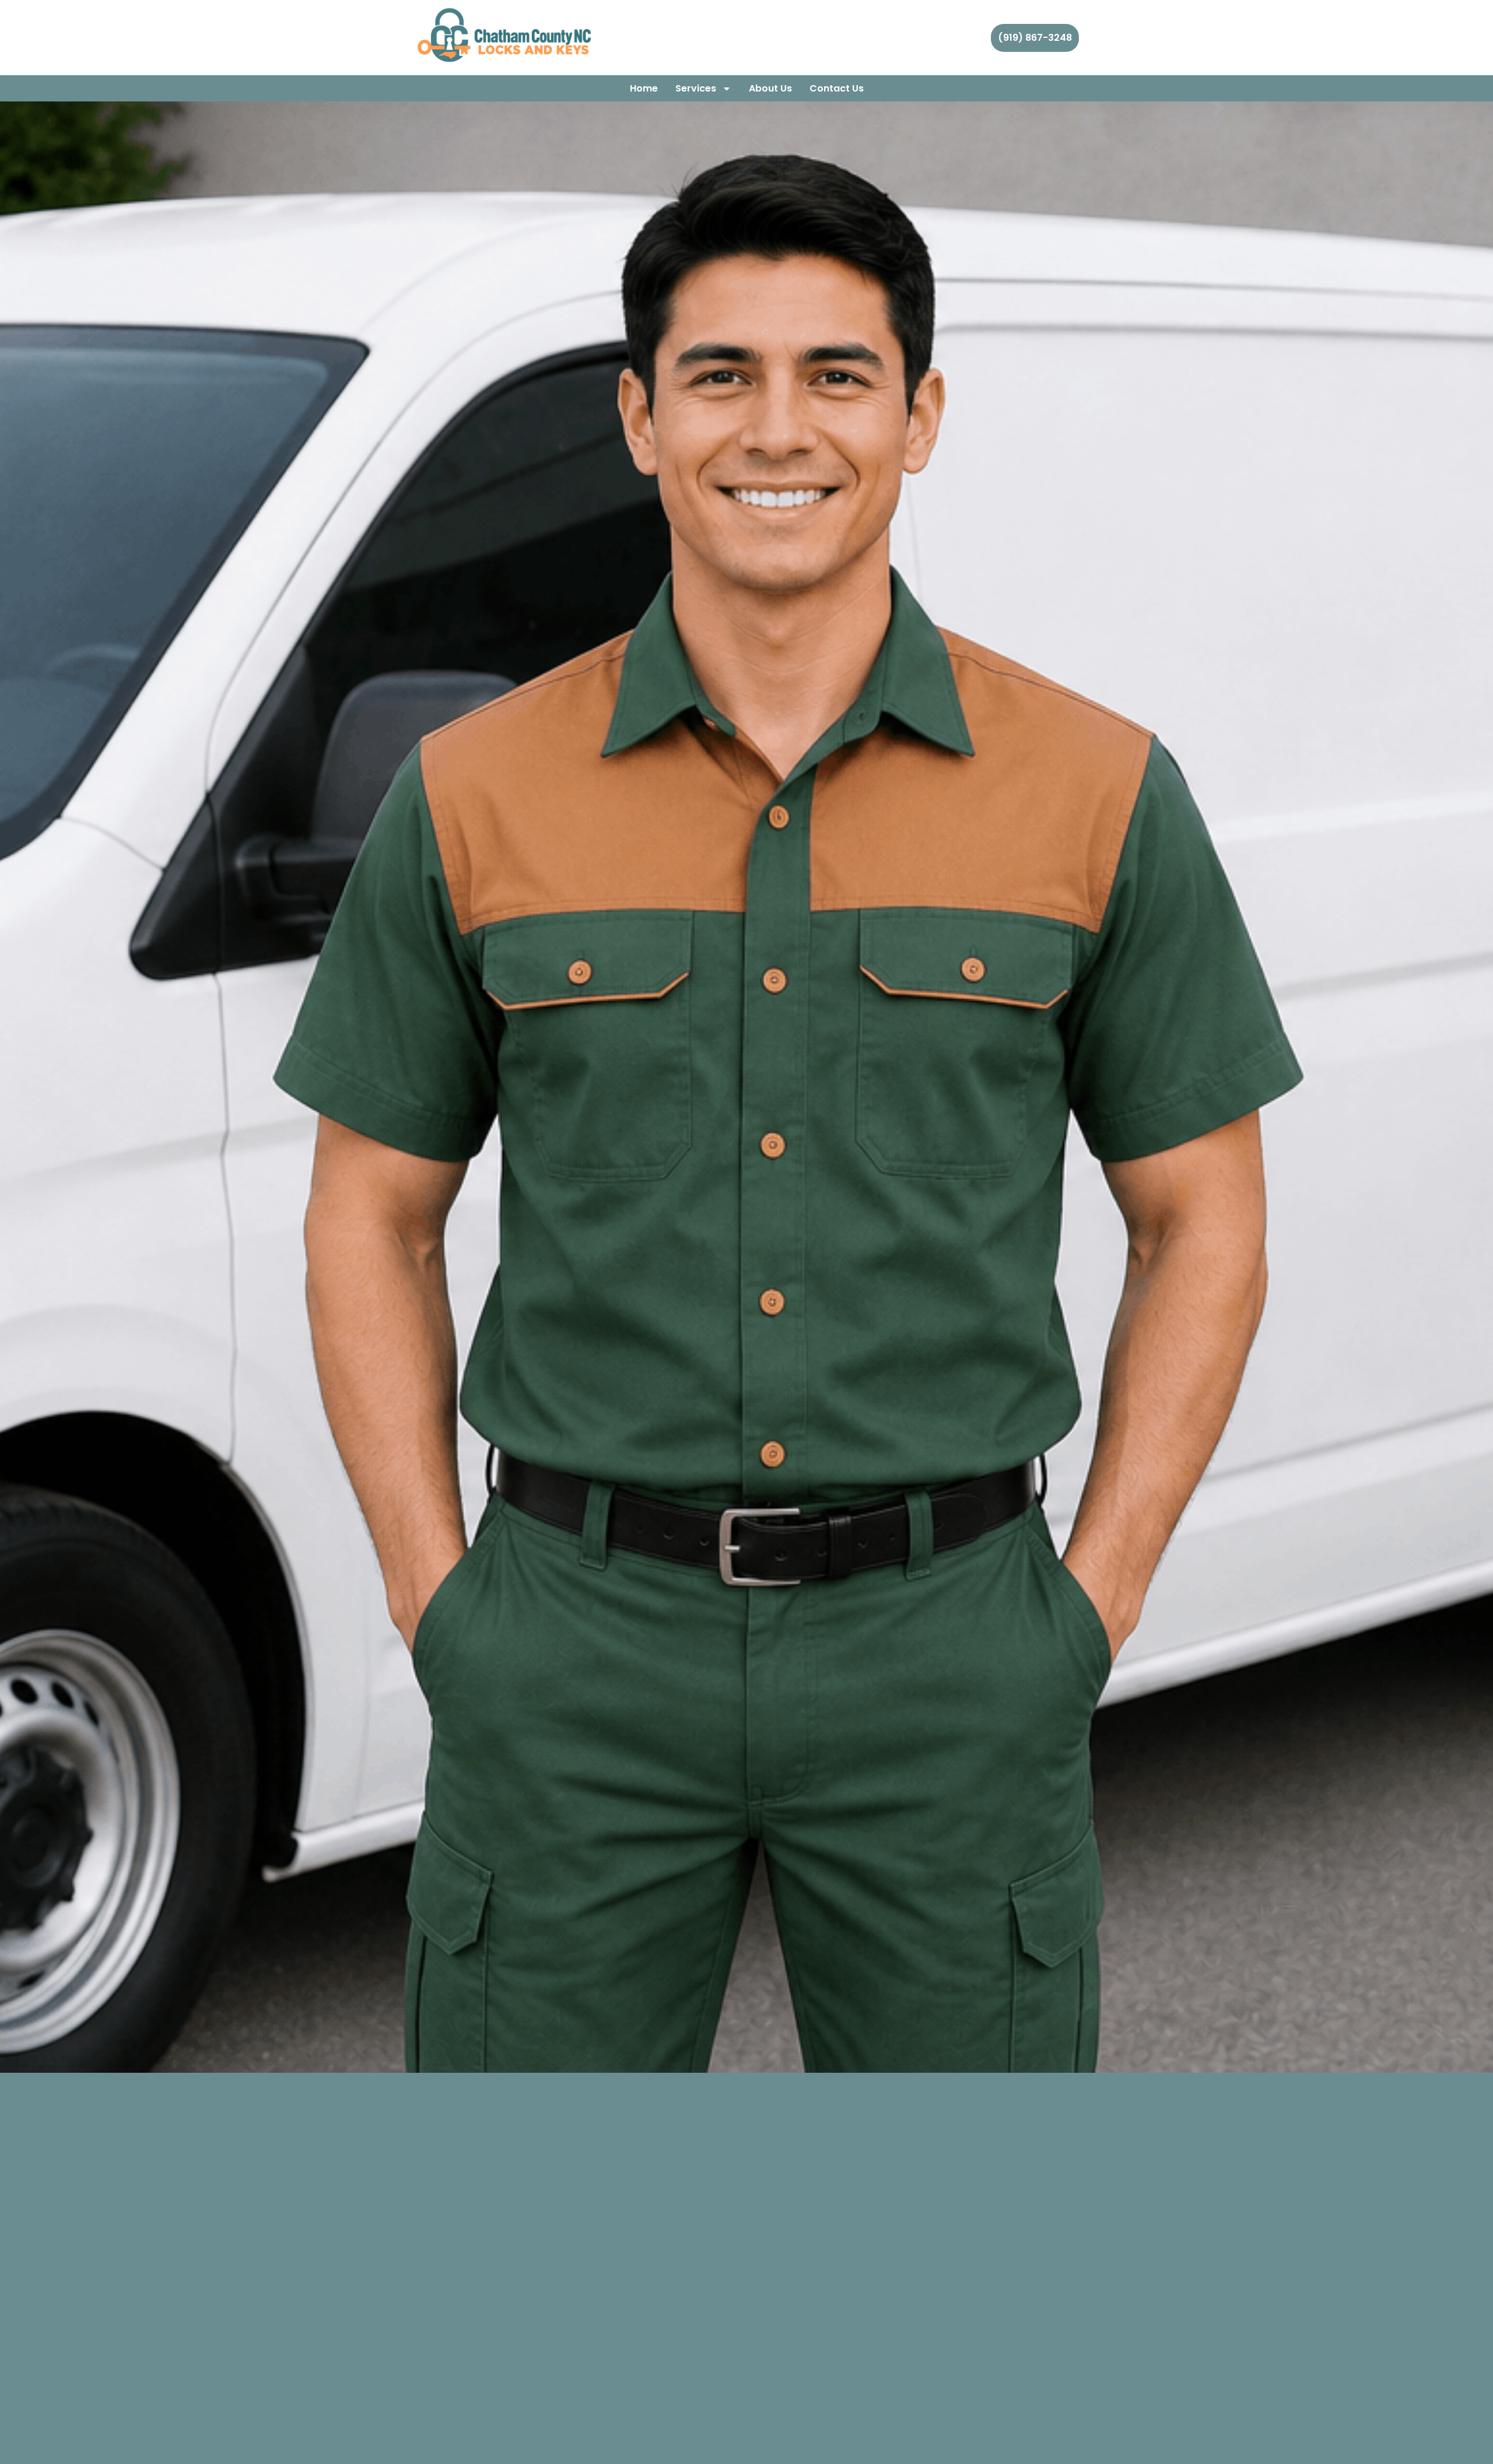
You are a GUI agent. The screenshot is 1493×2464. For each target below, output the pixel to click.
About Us (770, 88)
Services (696, 88)
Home (644, 88)
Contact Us (837, 88)
